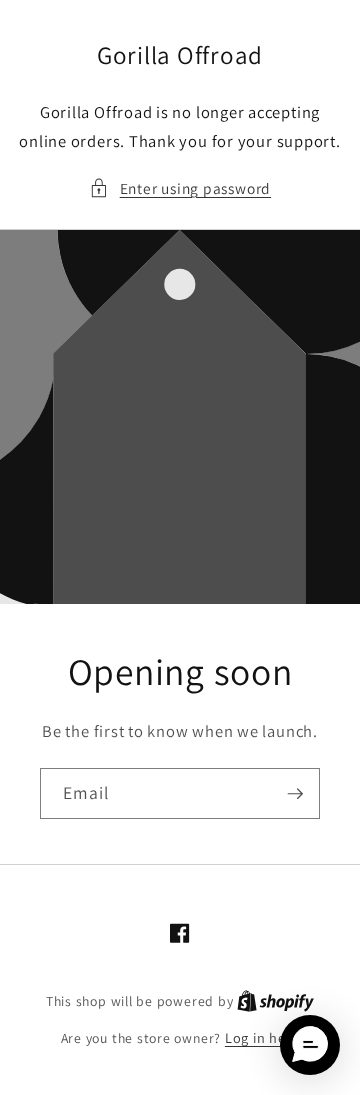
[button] (180, 188)
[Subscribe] (295, 794)
